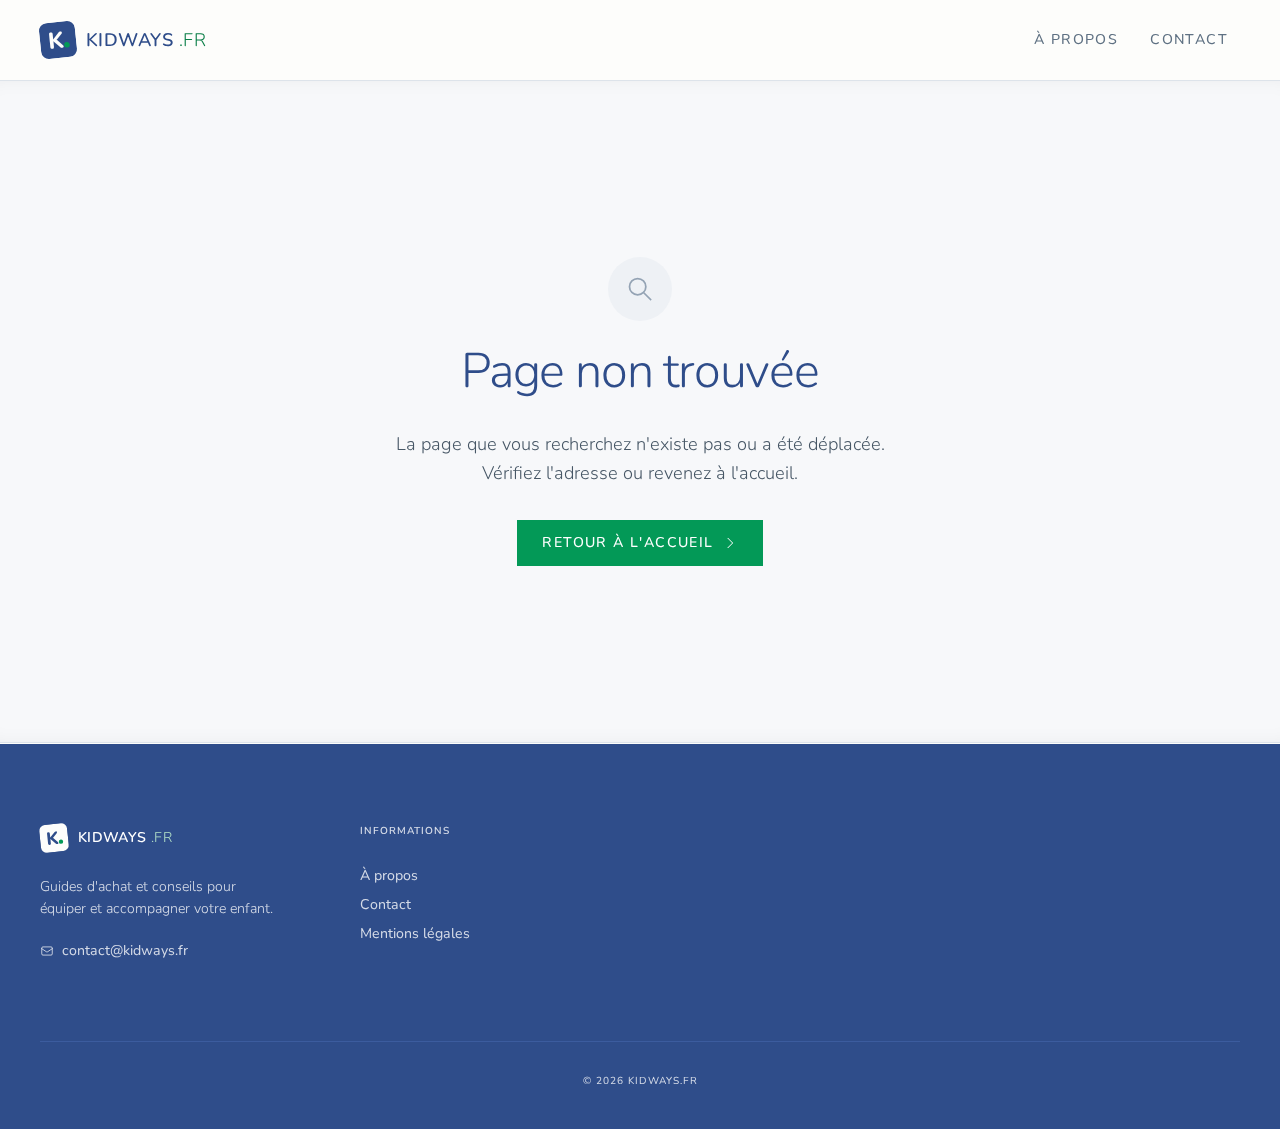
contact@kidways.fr (125, 950)
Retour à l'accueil (627, 542)
